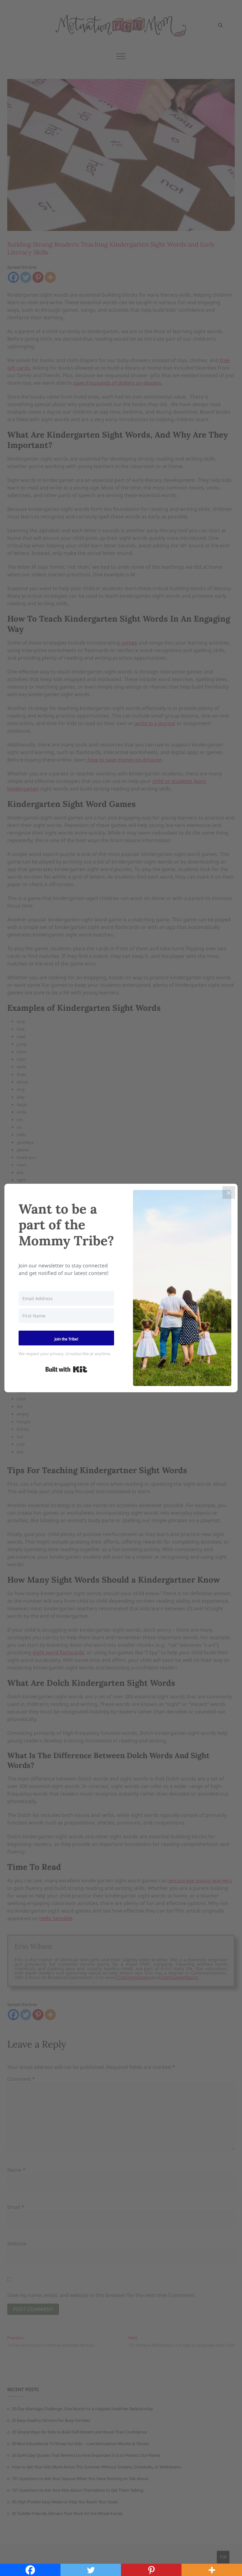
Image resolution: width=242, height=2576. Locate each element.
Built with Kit (66, 1369)
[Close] (229, 1193)
